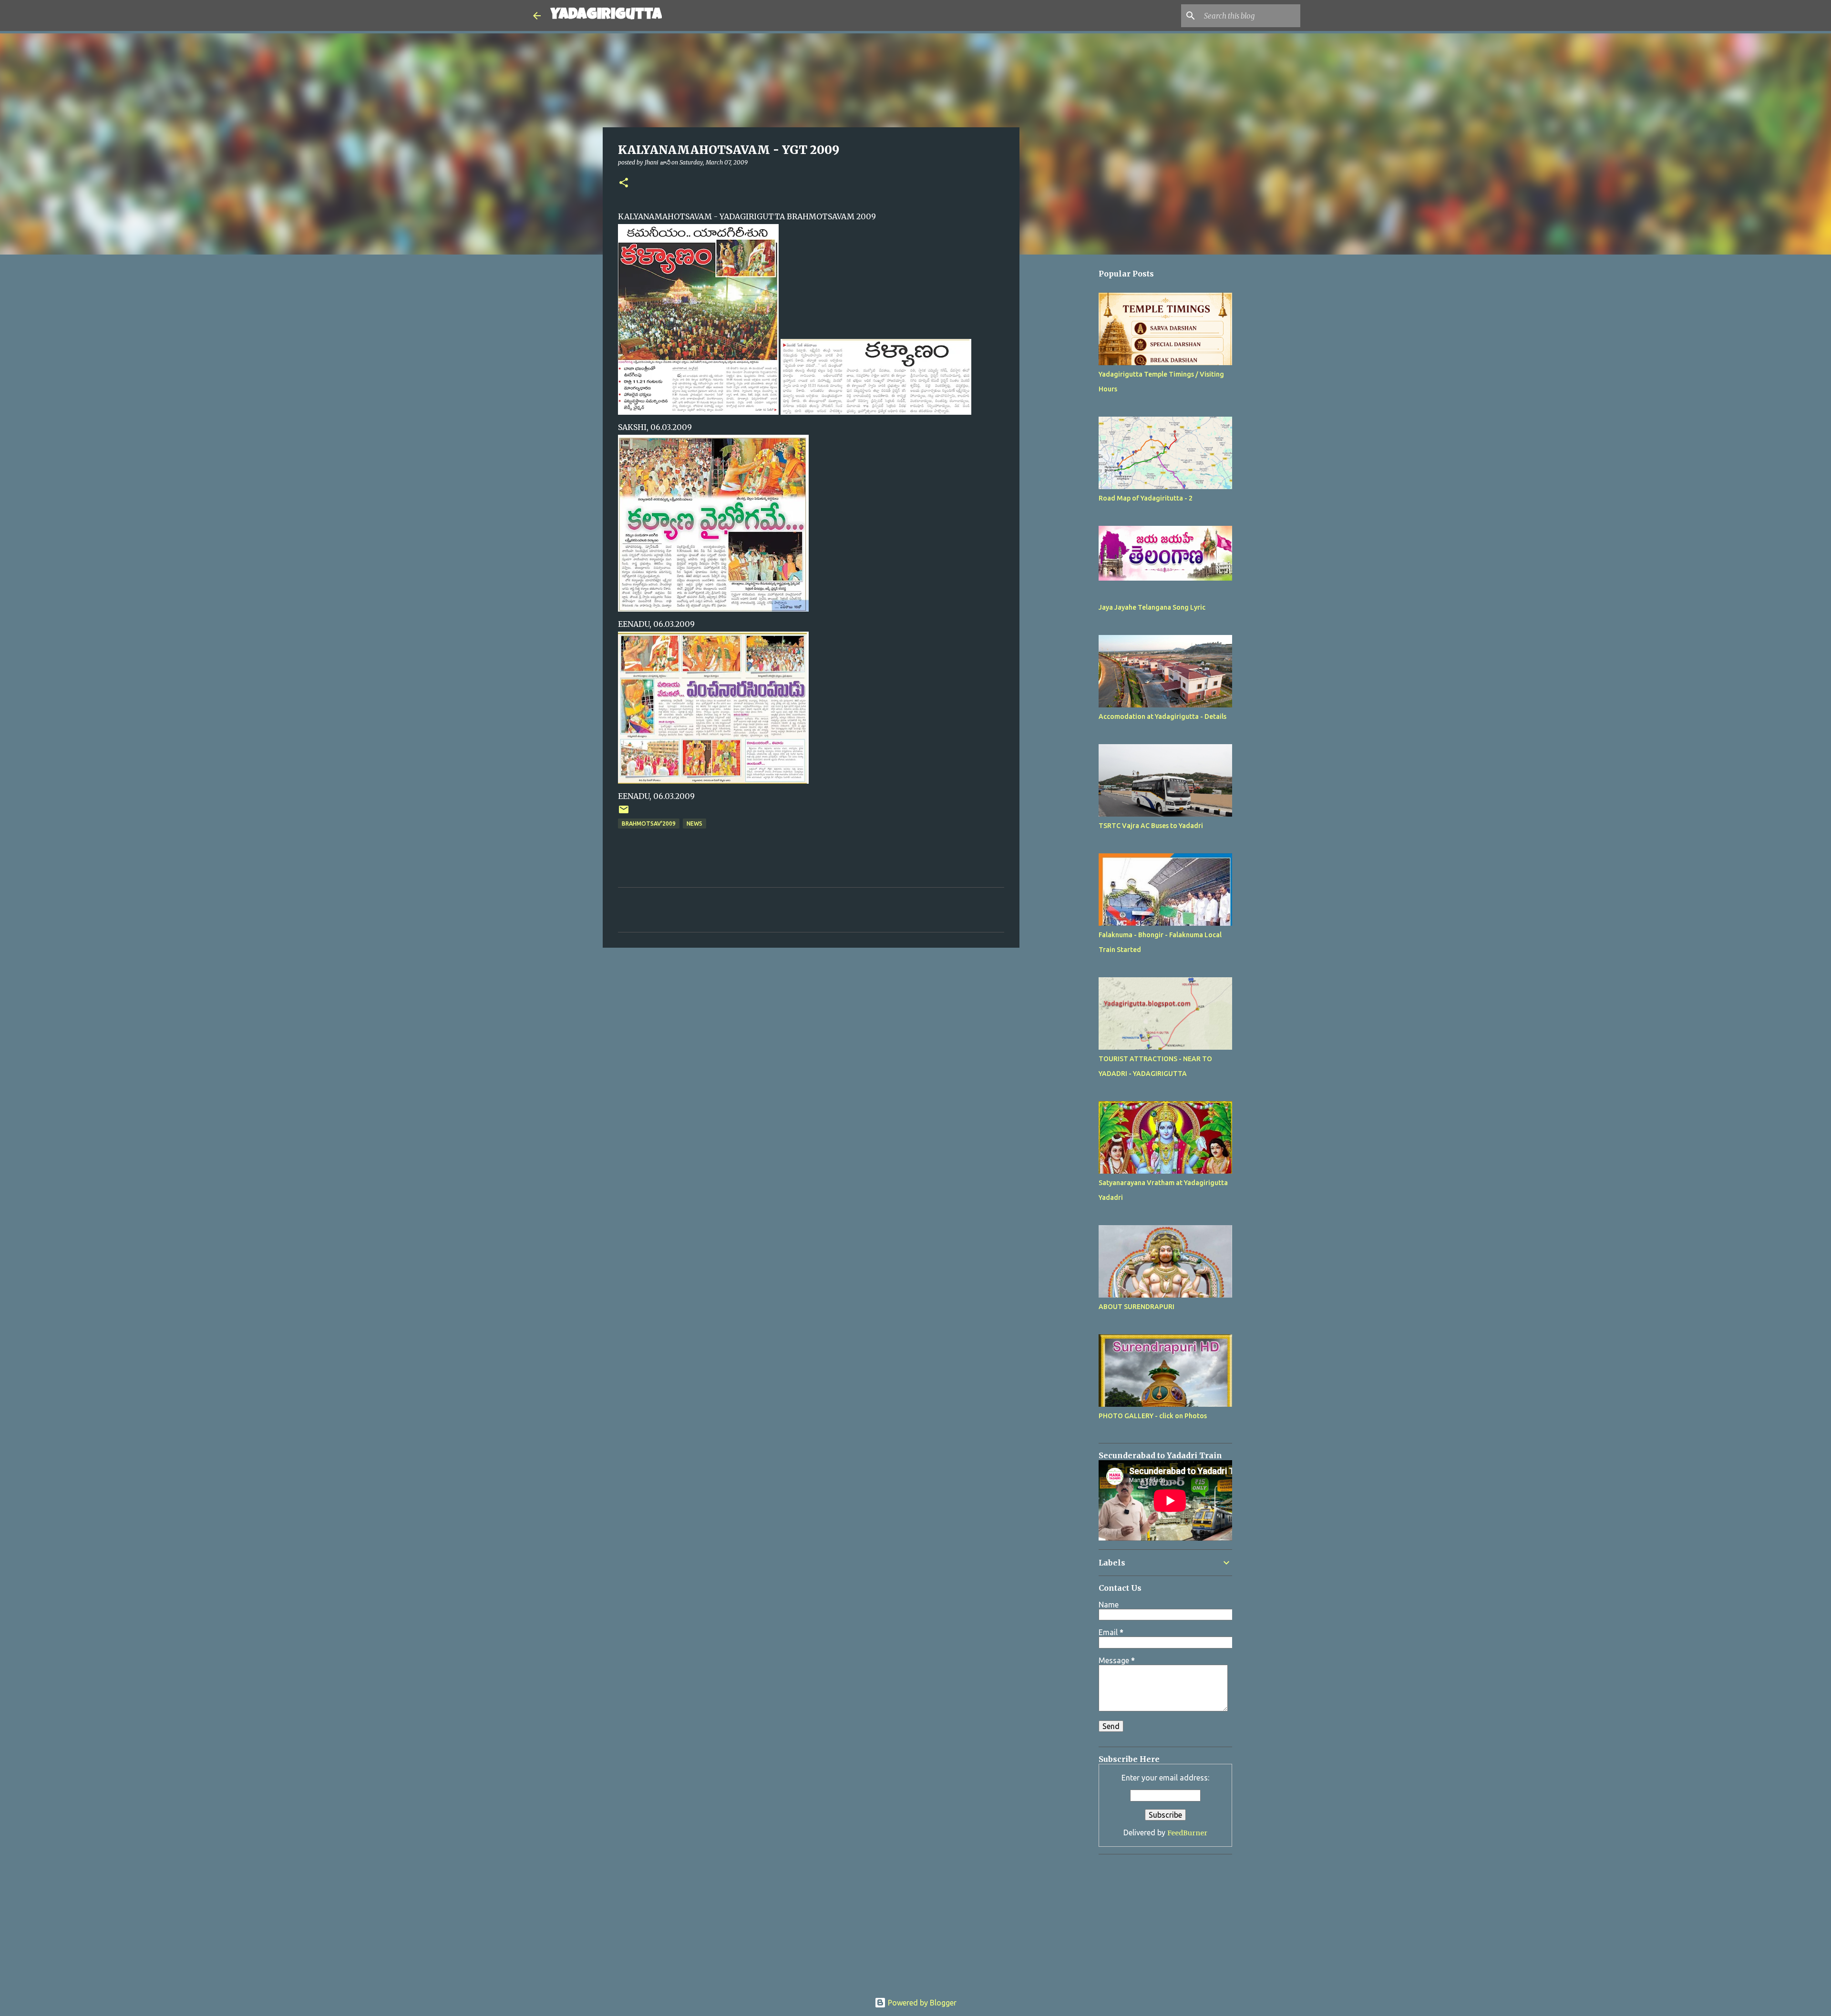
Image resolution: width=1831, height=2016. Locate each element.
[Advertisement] (1068, 547)
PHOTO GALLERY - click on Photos (1153, 1416)
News (694, 824)
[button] (624, 183)
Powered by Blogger (921, 2003)
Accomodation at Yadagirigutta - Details (1162, 716)
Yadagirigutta (606, 15)
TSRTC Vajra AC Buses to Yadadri (1151, 826)
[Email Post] (624, 813)
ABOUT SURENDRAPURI (1137, 1307)
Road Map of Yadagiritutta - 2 (1146, 498)
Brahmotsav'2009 (649, 824)
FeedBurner (1187, 1833)
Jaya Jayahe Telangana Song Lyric (1152, 607)
